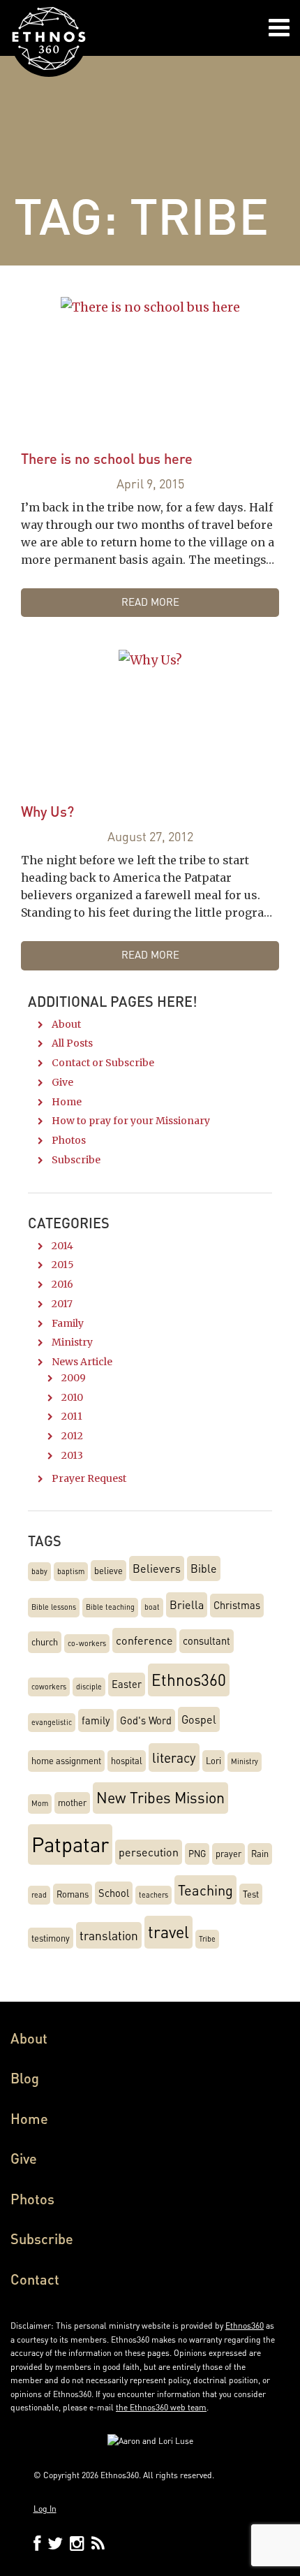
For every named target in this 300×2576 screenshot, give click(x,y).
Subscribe (76, 1160)
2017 (62, 1304)
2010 (72, 1397)
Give (62, 1082)
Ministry (72, 1342)
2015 (63, 1265)
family (96, 1720)
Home (67, 1102)
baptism (71, 1571)
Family (68, 1323)
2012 (72, 1436)
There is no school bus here (107, 458)
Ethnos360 (189, 1679)
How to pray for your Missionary (131, 1121)
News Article (82, 1362)
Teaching (205, 1890)
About (66, 1024)
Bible (204, 1568)
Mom (40, 1803)
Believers (157, 1568)
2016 (62, 1284)
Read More (150, 602)
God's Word (146, 1720)
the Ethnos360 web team (161, 2407)
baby (39, 1571)
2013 (72, 1455)
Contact (35, 2279)
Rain (260, 1854)
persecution (149, 1852)
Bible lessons (54, 1607)
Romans (73, 1894)
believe (108, 1571)
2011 (72, 1416)
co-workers (87, 1643)
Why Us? (47, 811)
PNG (197, 1854)
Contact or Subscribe (103, 1063)
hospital (127, 1761)
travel (168, 1932)
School (114, 1893)
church (45, 1642)
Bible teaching (110, 1607)
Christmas (237, 1605)
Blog (25, 2078)
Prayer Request (89, 1478)
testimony (51, 1938)
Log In (45, 2509)
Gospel (199, 1719)
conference (144, 1640)
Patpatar (70, 1844)
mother (72, 1803)
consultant (207, 1640)
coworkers (49, 1687)
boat (152, 1607)
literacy (174, 1758)
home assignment (66, 1761)
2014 (62, 1246)
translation (109, 1935)
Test (251, 1894)
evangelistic (52, 1722)
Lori (213, 1761)
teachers (153, 1895)
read (39, 1895)
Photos (69, 1140)
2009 (74, 1378)
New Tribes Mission (160, 1797)
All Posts (72, 1043)
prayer (228, 1854)
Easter (127, 1684)
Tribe (207, 1939)
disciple (89, 1687)
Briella (187, 1604)
